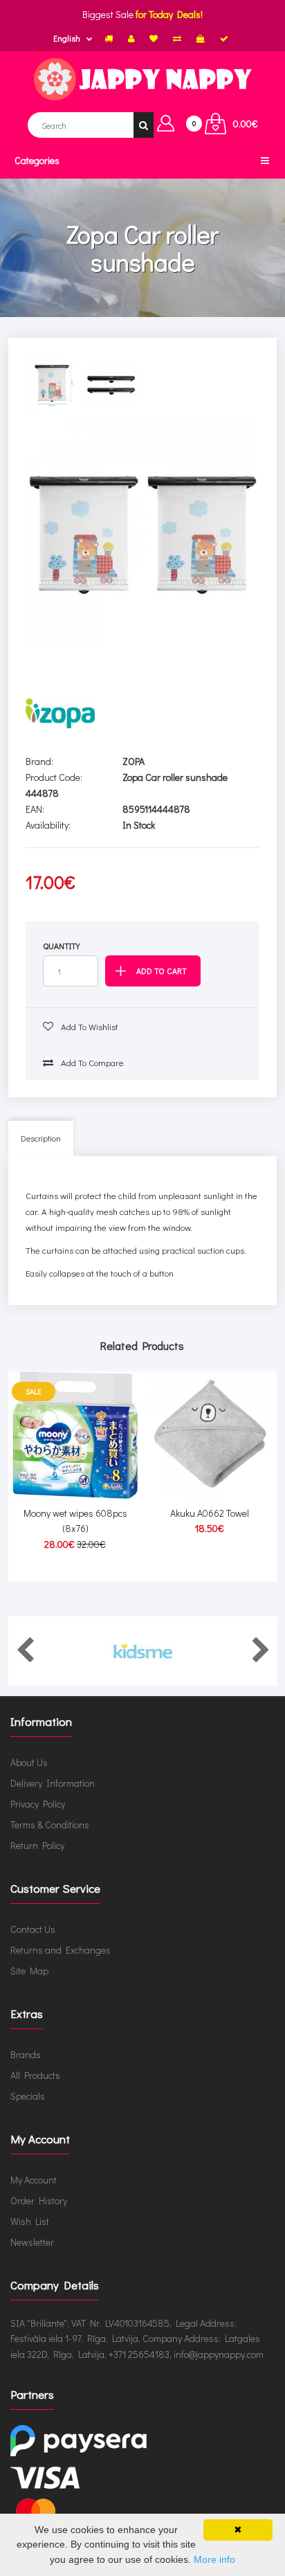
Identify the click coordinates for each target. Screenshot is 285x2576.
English (67, 38)
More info (214, 2559)
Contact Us (33, 1929)
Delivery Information (53, 1783)
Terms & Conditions (50, 1825)
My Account (34, 2180)
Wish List (30, 2221)
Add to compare (91, 1062)
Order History (39, 2200)
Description (41, 1138)
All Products (35, 2075)
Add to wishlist (89, 1026)
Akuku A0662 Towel (210, 1513)
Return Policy (37, 1845)
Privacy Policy (38, 1804)
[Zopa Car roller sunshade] (142, 535)
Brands (26, 2054)
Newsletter (32, 2242)
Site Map (29, 1971)
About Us (29, 1762)
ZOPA (134, 761)
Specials (28, 2096)
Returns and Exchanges (61, 1950)
